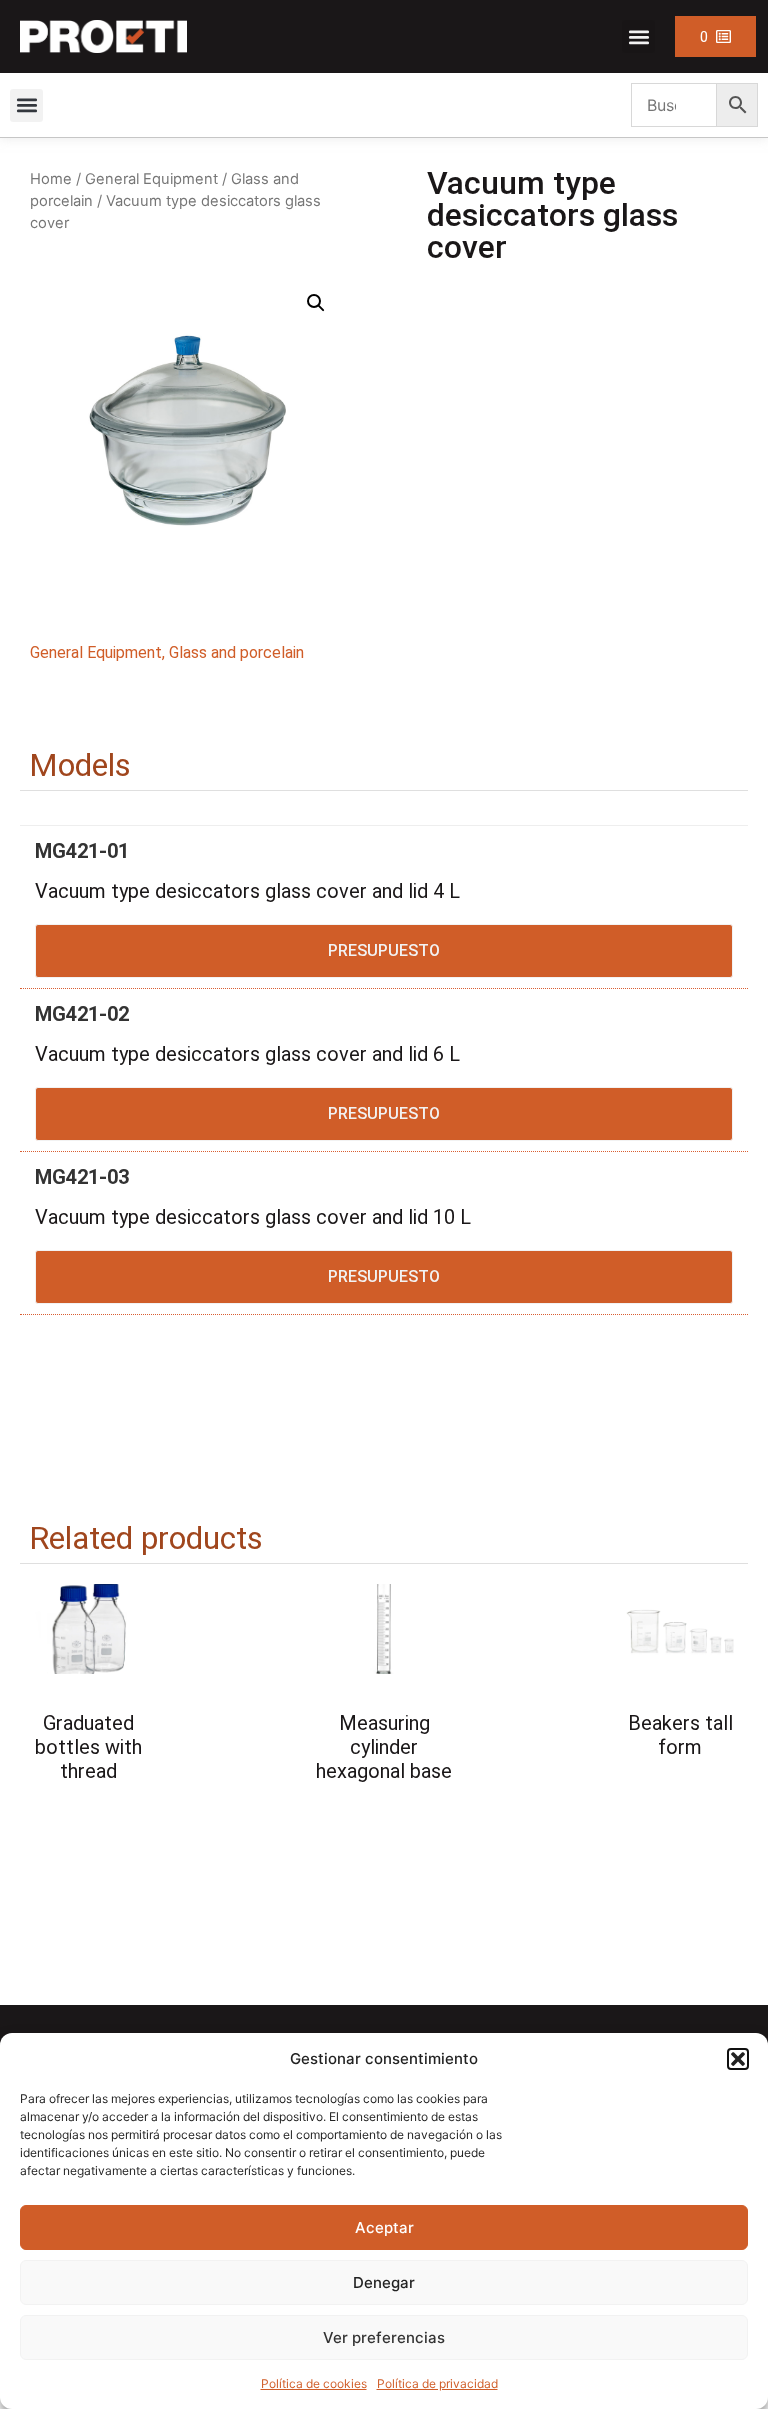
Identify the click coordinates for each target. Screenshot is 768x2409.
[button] (738, 2059)
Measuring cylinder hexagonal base (384, 1747)
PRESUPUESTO (384, 950)
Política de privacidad (437, 2383)
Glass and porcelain (236, 652)
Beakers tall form (680, 1735)
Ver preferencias (384, 2337)
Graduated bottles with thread (88, 1747)
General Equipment (151, 179)
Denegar (384, 2282)
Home (51, 179)
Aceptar (384, 2227)
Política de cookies (314, 2383)
